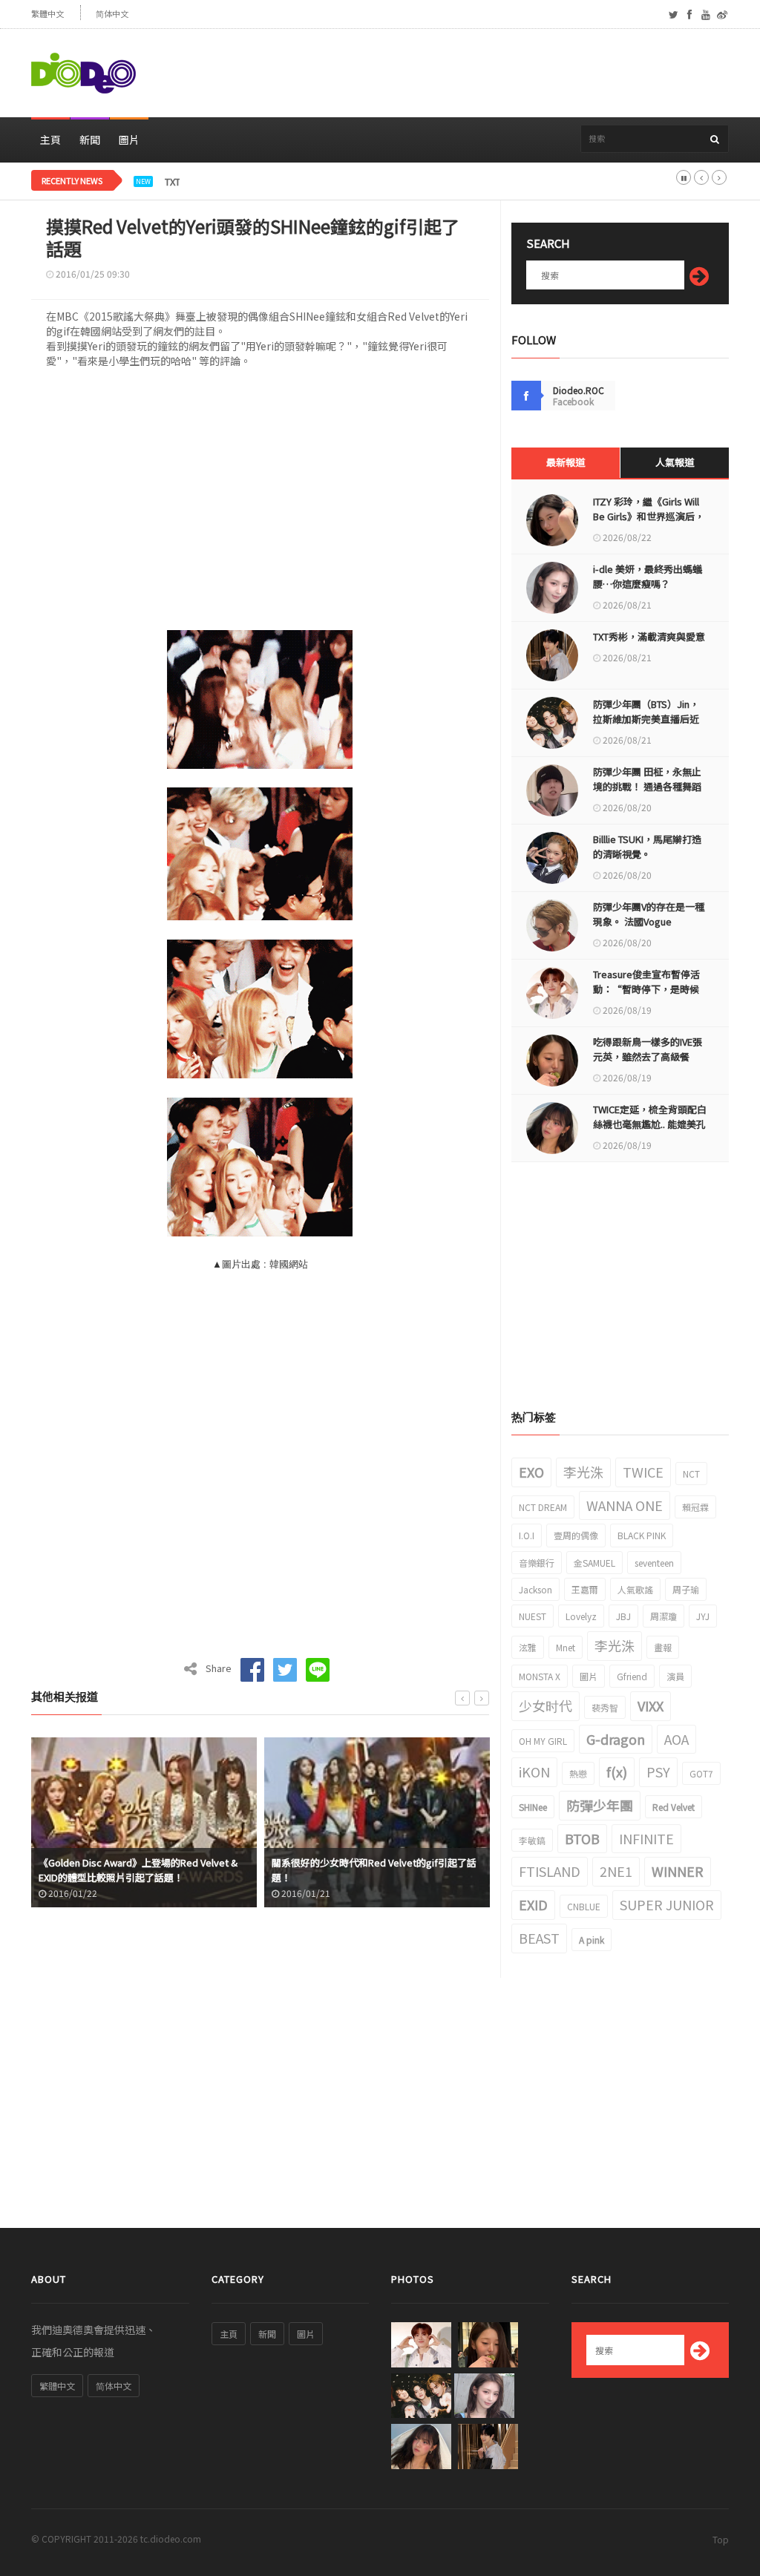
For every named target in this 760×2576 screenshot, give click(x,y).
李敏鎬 (532, 1840)
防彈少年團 (600, 1805)
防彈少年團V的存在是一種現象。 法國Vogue (649, 914)
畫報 (663, 1647)
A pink (592, 1940)
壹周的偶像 (576, 1535)
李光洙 (583, 1472)
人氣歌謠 (635, 1589)
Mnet (566, 1647)
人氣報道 (675, 462)
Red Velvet (674, 1807)
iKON (534, 1772)
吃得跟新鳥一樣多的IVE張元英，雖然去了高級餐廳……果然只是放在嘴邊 (648, 1056)
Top (721, 2539)
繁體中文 (47, 14)
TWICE (643, 1472)
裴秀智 (605, 1707)
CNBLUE (584, 1906)
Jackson (535, 1589)
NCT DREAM (543, 1507)
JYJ (703, 1616)
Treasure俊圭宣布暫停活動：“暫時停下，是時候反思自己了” (646, 989)
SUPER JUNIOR (667, 1904)
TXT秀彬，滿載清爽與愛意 (221, 182)
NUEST (533, 1616)
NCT (691, 1474)
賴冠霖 (695, 1507)
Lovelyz (581, 1616)
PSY (658, 1772)
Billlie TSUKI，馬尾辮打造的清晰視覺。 (647, 846)
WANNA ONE (625, 1505)
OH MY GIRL (543, 1741)
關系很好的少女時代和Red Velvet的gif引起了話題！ (141, 1870)
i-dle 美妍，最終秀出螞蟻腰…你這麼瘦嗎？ (648, 576)
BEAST (539, 1938)
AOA (677, 1739)
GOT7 (701, 1773)
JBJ (623, 1616)
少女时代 (546, 1705)
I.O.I (527, 1535)
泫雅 (528, 1647)
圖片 (129, 140)
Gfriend (632, 1676)
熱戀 (578, 1773)
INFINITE (646, 1838)
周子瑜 (686, 1589)
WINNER (678, 1871)
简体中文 (112, 14)
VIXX (651, 1705)
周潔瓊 (664, 1616)
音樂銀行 (537, 1563)
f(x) (617, 1772)
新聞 (90, 140)
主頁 (50, 140)
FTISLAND (550, 1871)
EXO (531, 1472)
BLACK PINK (642, 1535)
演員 (675, 1676)
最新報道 (566, 462)
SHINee (533, 1807)
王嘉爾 (585, 1589)
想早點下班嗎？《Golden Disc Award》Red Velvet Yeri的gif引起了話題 (366, 1870)
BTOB (582, 1838)
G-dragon (616, 1739)
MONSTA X (540, 1676)
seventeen (654, 1563)
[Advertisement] (459, 73)
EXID (533, 1904)
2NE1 (616, 1871)
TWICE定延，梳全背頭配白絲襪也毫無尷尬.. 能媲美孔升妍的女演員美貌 (650, 1124)
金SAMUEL (594, 1563)
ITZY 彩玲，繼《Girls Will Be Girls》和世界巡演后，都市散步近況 (649, 516)
